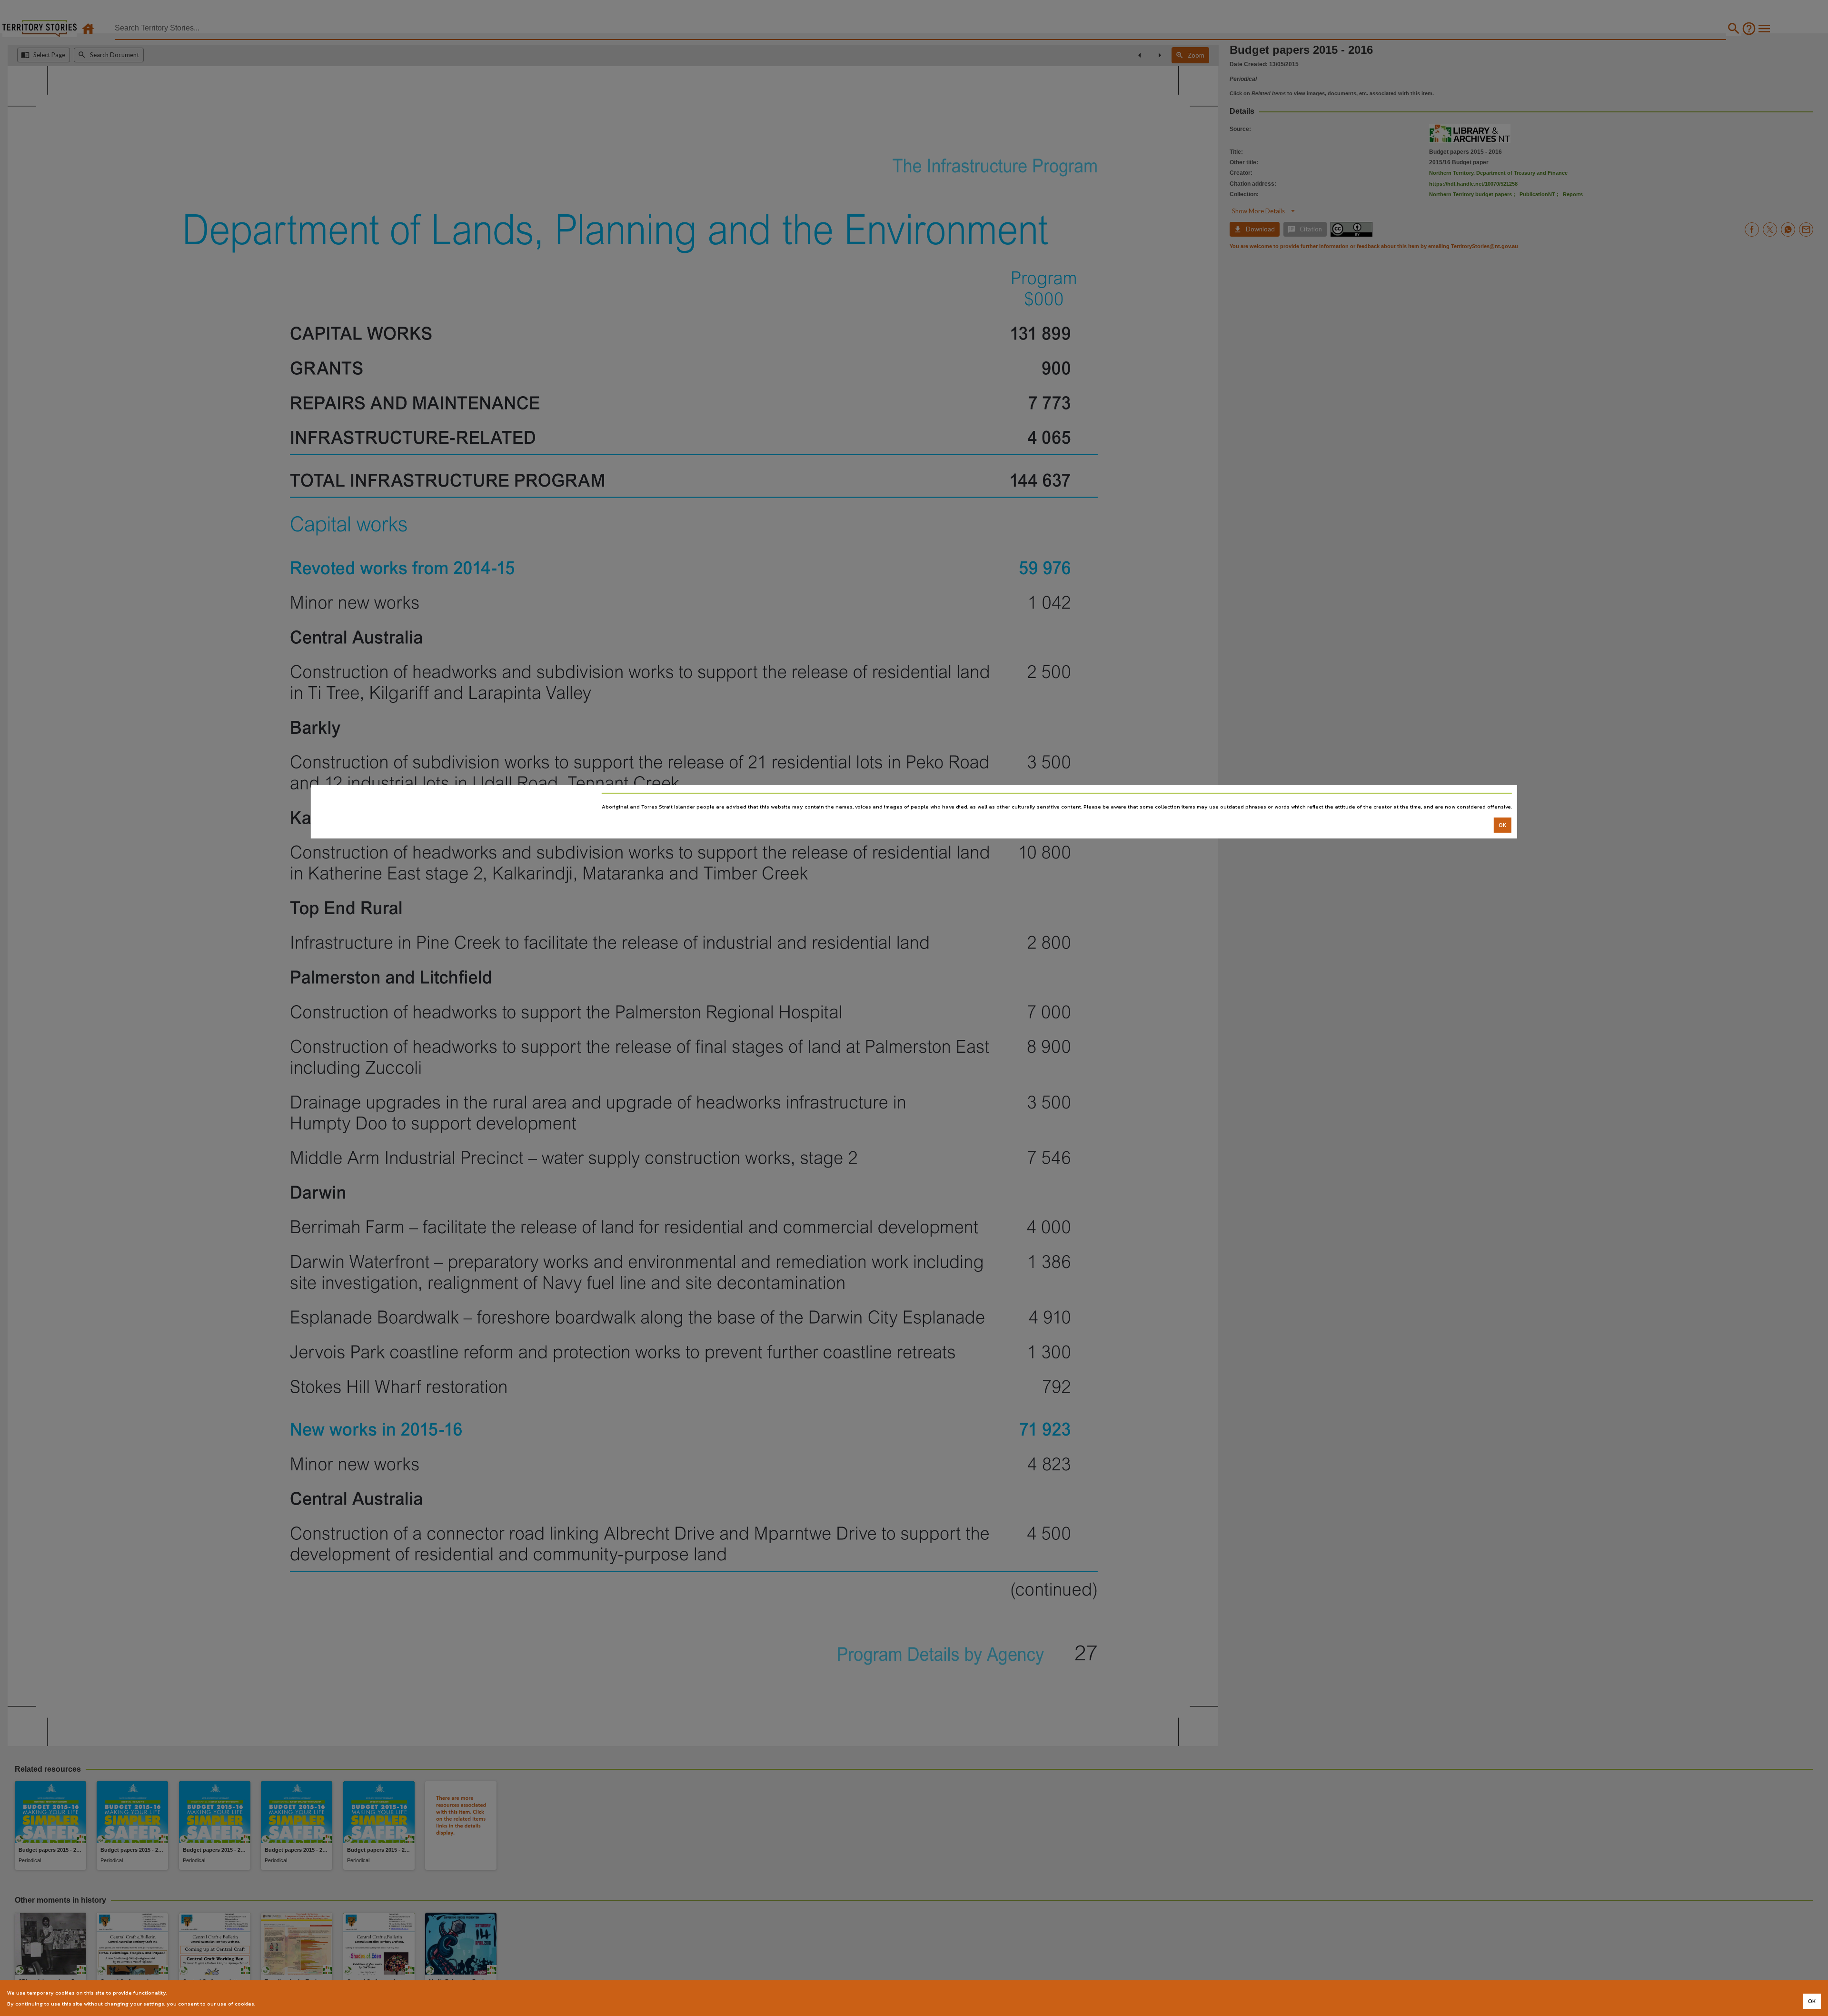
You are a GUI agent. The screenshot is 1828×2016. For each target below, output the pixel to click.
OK (1503, 825)
